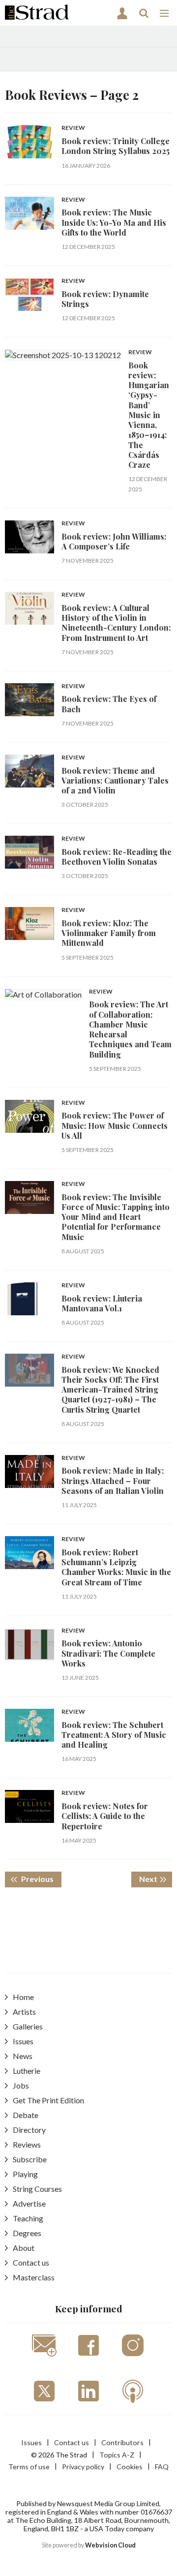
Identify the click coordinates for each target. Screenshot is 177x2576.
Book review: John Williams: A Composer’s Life (114, 541)
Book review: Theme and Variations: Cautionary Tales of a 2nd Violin (115, 781)
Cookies (130, 2467)
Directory (29, 2130)
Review (73, 128)
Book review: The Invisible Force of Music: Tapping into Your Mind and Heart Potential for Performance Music (116, 1217)
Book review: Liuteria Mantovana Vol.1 (102, 1303)
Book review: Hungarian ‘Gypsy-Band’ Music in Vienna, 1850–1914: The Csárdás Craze (149, 415)
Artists (24, 2012)
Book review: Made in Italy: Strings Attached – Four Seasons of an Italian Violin (113, 1481)
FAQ (162, 2467)
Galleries (28, 2026)
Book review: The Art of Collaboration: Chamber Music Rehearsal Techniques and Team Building (130, 1029)
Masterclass (34, 2277)
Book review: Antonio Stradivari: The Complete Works (108, 1653)
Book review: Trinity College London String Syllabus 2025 (116, 146)
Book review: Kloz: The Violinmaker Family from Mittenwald (109, 933)
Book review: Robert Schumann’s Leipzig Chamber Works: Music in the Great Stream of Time (116, 1567)
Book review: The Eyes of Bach (109, 704)
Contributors (122, 2442)
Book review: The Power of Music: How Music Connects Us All (115, 1125)
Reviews (27, 2144)
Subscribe (30, 2159)
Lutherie (27, 2071)
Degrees (27, 2233)
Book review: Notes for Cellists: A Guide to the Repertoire (105, 1816)
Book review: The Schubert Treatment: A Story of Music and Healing (114, 1735)
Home (23, 1997)
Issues (23, 2041)
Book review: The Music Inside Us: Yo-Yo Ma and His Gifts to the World (114, 222)
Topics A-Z (117, 2455)
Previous (41, 1879)
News (23, 2056)
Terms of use (29, 2467)
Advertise (29, 2203)
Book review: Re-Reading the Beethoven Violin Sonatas (117, 857)
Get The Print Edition (48, 2100)
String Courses (37, 2189)
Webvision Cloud (110, 2545)
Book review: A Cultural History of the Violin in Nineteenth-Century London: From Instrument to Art (116, 623)
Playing (25, 2174)
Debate (26, 2115)
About (24, 2248)
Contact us (31, 2262)
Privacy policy (83, 2467)
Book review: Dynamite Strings (105, 299)
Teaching (28, 2218)
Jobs (21, 2085)
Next (156, 1879)
